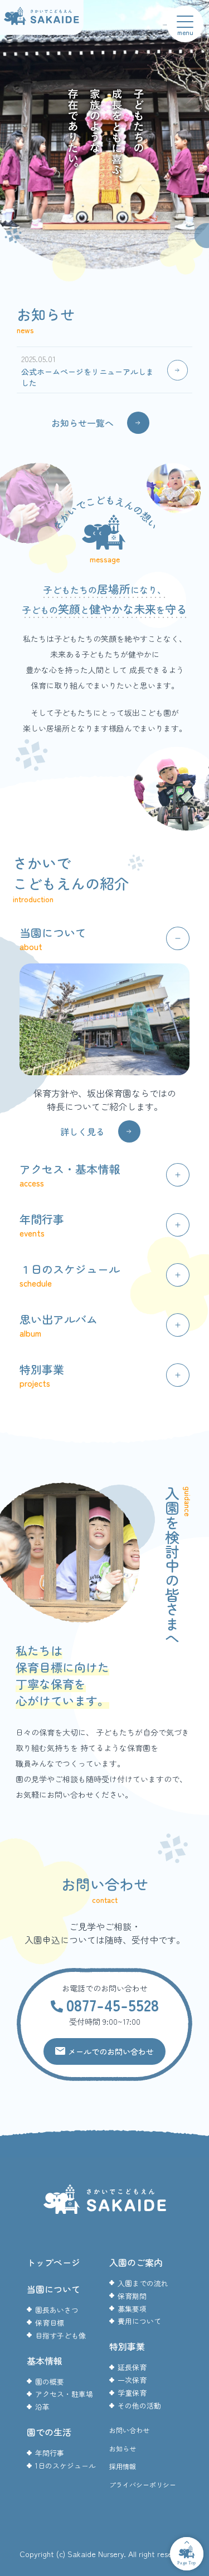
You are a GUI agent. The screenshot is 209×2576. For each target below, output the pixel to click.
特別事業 (127, 2346)
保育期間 (132, 2296)
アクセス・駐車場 (64, 2394)
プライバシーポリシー (143, 2484)
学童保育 (132, 2393)
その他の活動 (139, 2406)
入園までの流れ (143, 2283)
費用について (139, 2321)
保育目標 (50, 2323)
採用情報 (123, 2466)
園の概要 (50, 2382)
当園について (54, 2289)
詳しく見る (82, 1131)
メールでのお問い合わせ (111, 2051)
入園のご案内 (136, 2262)
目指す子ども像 (60, 2335)
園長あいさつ (57, 2310)
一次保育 (132, 2380)
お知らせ (123, 2448)
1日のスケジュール (65, 2466)
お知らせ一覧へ (82, 423)
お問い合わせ (129, 2430)
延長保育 (132, 2367)
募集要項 (132, 2309)
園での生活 (49, 2432)
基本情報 (45, 2361)
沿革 (42, 2407)
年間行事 (50, 2453)
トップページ (54, 2262)
